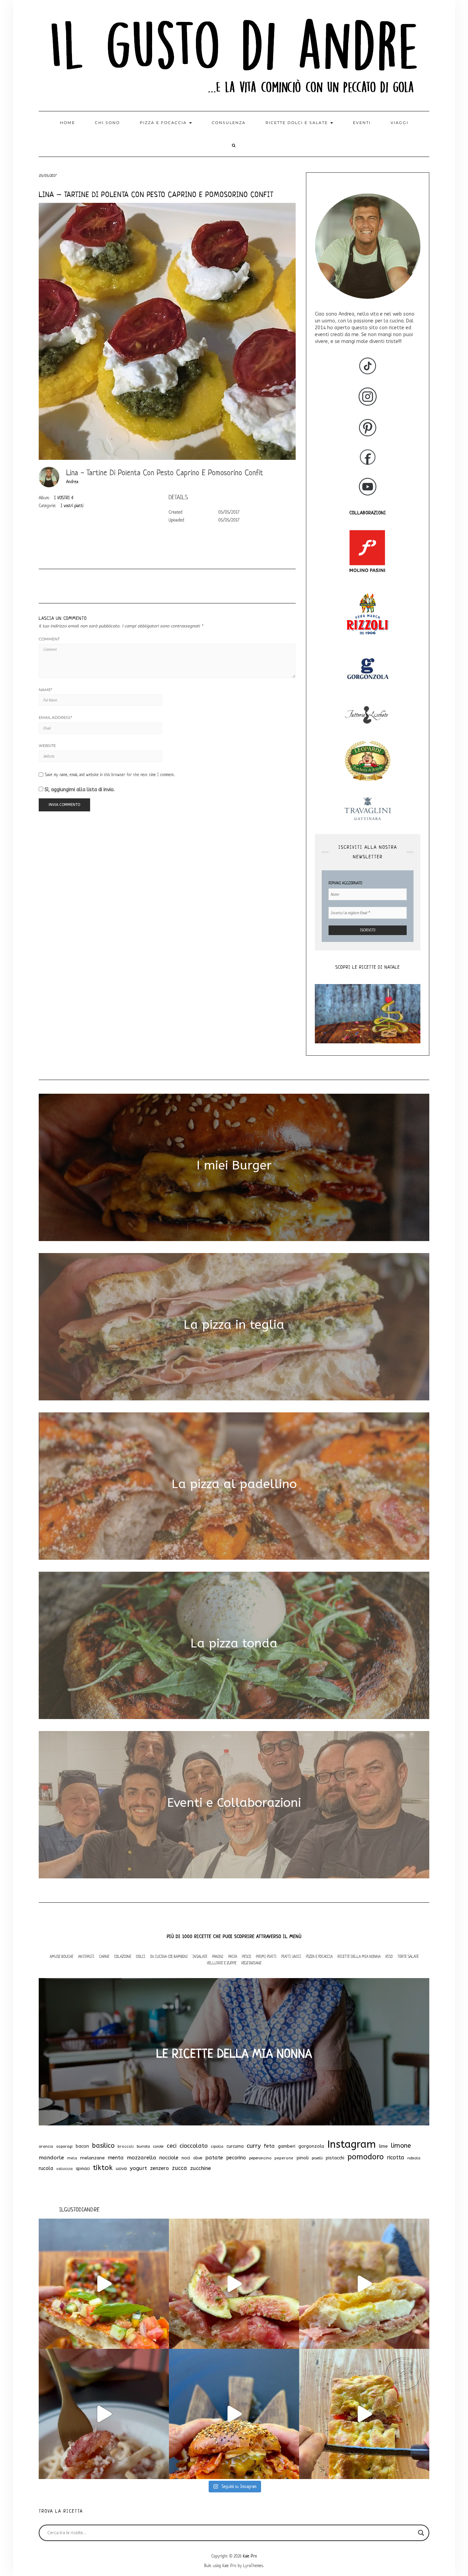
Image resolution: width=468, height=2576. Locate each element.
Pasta (233, 1956)
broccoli (126, 2146)
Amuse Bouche (61, 1956)
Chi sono (107, 123)
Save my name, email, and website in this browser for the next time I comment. (110, 775)
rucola (46, 2168)
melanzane (93, 2158)
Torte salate (408, 1956)
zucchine (201, 2168)
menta (116, 2158)
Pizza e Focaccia (319, 1956)
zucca (180, 2168)
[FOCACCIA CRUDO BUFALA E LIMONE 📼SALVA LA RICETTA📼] (364, 2284)
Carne (104, 1956)
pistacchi (335, 2158)
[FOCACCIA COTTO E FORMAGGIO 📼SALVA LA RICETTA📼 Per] (364, 2414)
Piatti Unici (291, 1956)
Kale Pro (250, 2556)
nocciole (169, 2158)
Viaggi (399, 123)
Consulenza (229, 123)
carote (158, 2146)
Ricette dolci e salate (298, 123)
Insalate (200, 1956)
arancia (46, 2146)
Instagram (352, 2144)
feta (269, 2146)
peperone (284, 2158)
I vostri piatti (72, 506)
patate (214, 2158)
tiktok (103, 2168)
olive (198, 2158)
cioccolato (194, 2146)
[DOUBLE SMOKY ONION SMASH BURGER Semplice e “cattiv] (234, 2414)
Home (67, 123)
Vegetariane (251, 1963)
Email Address (55, 717)
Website (47, 746)
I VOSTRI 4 (64, 498)
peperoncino (260, 2158)
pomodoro (366, 2157)
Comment (49, 639)
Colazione (123, 1956)
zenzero (159, 2168)
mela (72, 2158)
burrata (143, 2146)
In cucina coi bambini (169, 1956)
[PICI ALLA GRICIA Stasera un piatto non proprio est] (104, 2414)
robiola (414, 2158)
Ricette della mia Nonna (359, 1956)
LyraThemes (253, 2566)
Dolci (141, 1956)
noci (186, 2158)
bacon (82, 2146)
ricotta (396, 2157)
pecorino (236, 2158)
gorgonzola (311, 2146)
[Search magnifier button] (421, 2533)
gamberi (287, 2146)
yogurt (138, 2168)
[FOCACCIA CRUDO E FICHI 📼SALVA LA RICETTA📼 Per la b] (234, 2284)
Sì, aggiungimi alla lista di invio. (79, 790)
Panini (218, 1956)
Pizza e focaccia (164, 123)
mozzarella (141, 2158)
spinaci (83, 2168)
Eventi (362, 123)
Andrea (72, 482)
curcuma (235, 2146)
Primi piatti (266, 1956)
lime (383, 2146)
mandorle (51, 2158)
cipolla (217, 2146)
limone (401, 2146)
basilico (103, 2146)
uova (121, 2169)
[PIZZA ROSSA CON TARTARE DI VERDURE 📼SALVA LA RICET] (104, 2284)
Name (45, 690)
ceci (172, 2146)
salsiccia (64, 2169)
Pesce (247, 1956)
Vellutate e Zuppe (222, 1963)
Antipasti (86, 1956)
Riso (389, 1956)
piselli (317, 2158)
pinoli (303, 2158)
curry (254, 2146)
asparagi (64, 2146)
